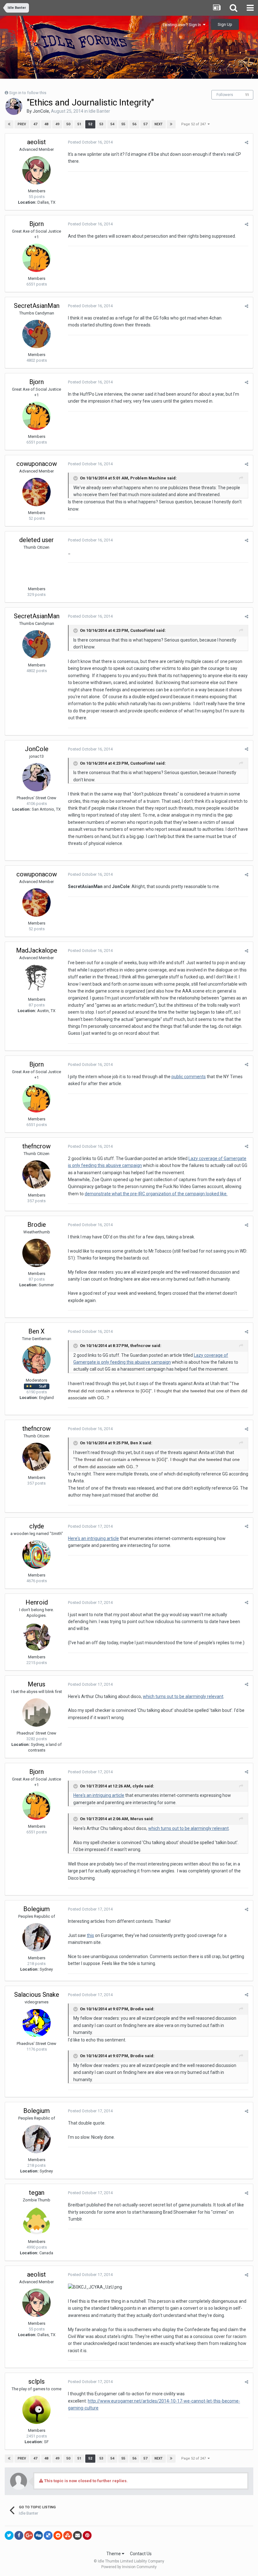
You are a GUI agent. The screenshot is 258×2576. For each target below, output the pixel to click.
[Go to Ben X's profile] (36, 1360)
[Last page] (171, 124)
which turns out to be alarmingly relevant (183, 1696)
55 (123, 124)
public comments (189, 1077)
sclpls (36, 2381)
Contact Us (141, 2554)
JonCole (41, 111)
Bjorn (36, 224)
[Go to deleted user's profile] (36, 568)
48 (46, 124)
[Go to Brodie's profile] (36, 1253)
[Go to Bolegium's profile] (36, 1937)
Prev (22, 124)
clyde (37, 1526)
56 (134, 124)
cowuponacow (37, 464)
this (90, 1935)
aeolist (36, 142)
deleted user (36, 540)
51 (79, 124)
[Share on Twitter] (9, 2535)
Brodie (37, 1225)
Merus (36, 1684)
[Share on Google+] (29, 2535)
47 (35, 124)
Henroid (37, 1602)
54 (112, 124)
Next (159, 124)
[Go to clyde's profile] (36, 1554)
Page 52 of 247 (194, 124)
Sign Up (225, 24)
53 (101, 124)
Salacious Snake (37, 1995)
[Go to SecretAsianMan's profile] (36, 334)
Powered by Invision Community (129, 2567)
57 (145, 124)
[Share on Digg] (38, 2535)
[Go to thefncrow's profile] (36, 1175)
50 (68, 124)
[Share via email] (77, 2535)
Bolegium (36, 1909)
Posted (90, 142)
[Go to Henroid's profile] (36, 1636)
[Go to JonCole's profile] (14, 106)
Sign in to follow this (28, 93)
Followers (225, 95)
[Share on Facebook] (19, 2535)
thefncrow (36, 1146)
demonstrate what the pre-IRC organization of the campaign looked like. (156, 1194)
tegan (37, 2193)
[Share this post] (247, 142)
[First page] (9, 124)
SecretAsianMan (37, 306)
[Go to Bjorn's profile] (36, 258)
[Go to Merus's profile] (36, 1713)
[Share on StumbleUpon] (68, 2535)
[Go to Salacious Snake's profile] (36, 2023)
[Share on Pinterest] (87, 2535)
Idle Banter (99, 111)
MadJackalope (37, 950)
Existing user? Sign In (183, 25)
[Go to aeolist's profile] (36, 170)
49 (57, 124)
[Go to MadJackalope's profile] (36, 979)
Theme (114, 2554)
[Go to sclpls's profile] (36, 2410)
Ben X (36, 1331)
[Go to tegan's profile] (36, 2221)
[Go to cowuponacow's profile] (36, 492)
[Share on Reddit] (58, 2535)
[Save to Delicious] (48, 2535)
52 (90, 124)
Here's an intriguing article (93, 1538)
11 (247, 95)
